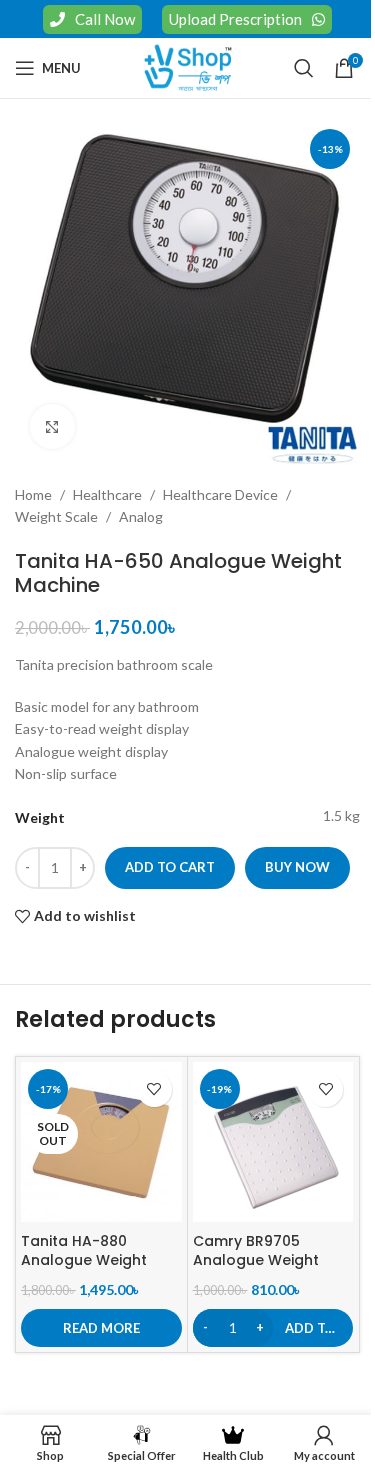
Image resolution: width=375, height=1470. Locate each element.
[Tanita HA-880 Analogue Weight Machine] (101, 1142)
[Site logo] (188, 66)
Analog (141, 516)
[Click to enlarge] (52, 426)
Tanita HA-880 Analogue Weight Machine (84, 1260)
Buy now (297, 867)
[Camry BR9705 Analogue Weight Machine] (273, 1142)
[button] (273, 1328)
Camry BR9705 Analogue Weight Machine (256, 1260)
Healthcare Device (220, 494)
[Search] (304, 68)
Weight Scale (56, 516)
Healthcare (107, 494)
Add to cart (170, 867)
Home (33, 494)
